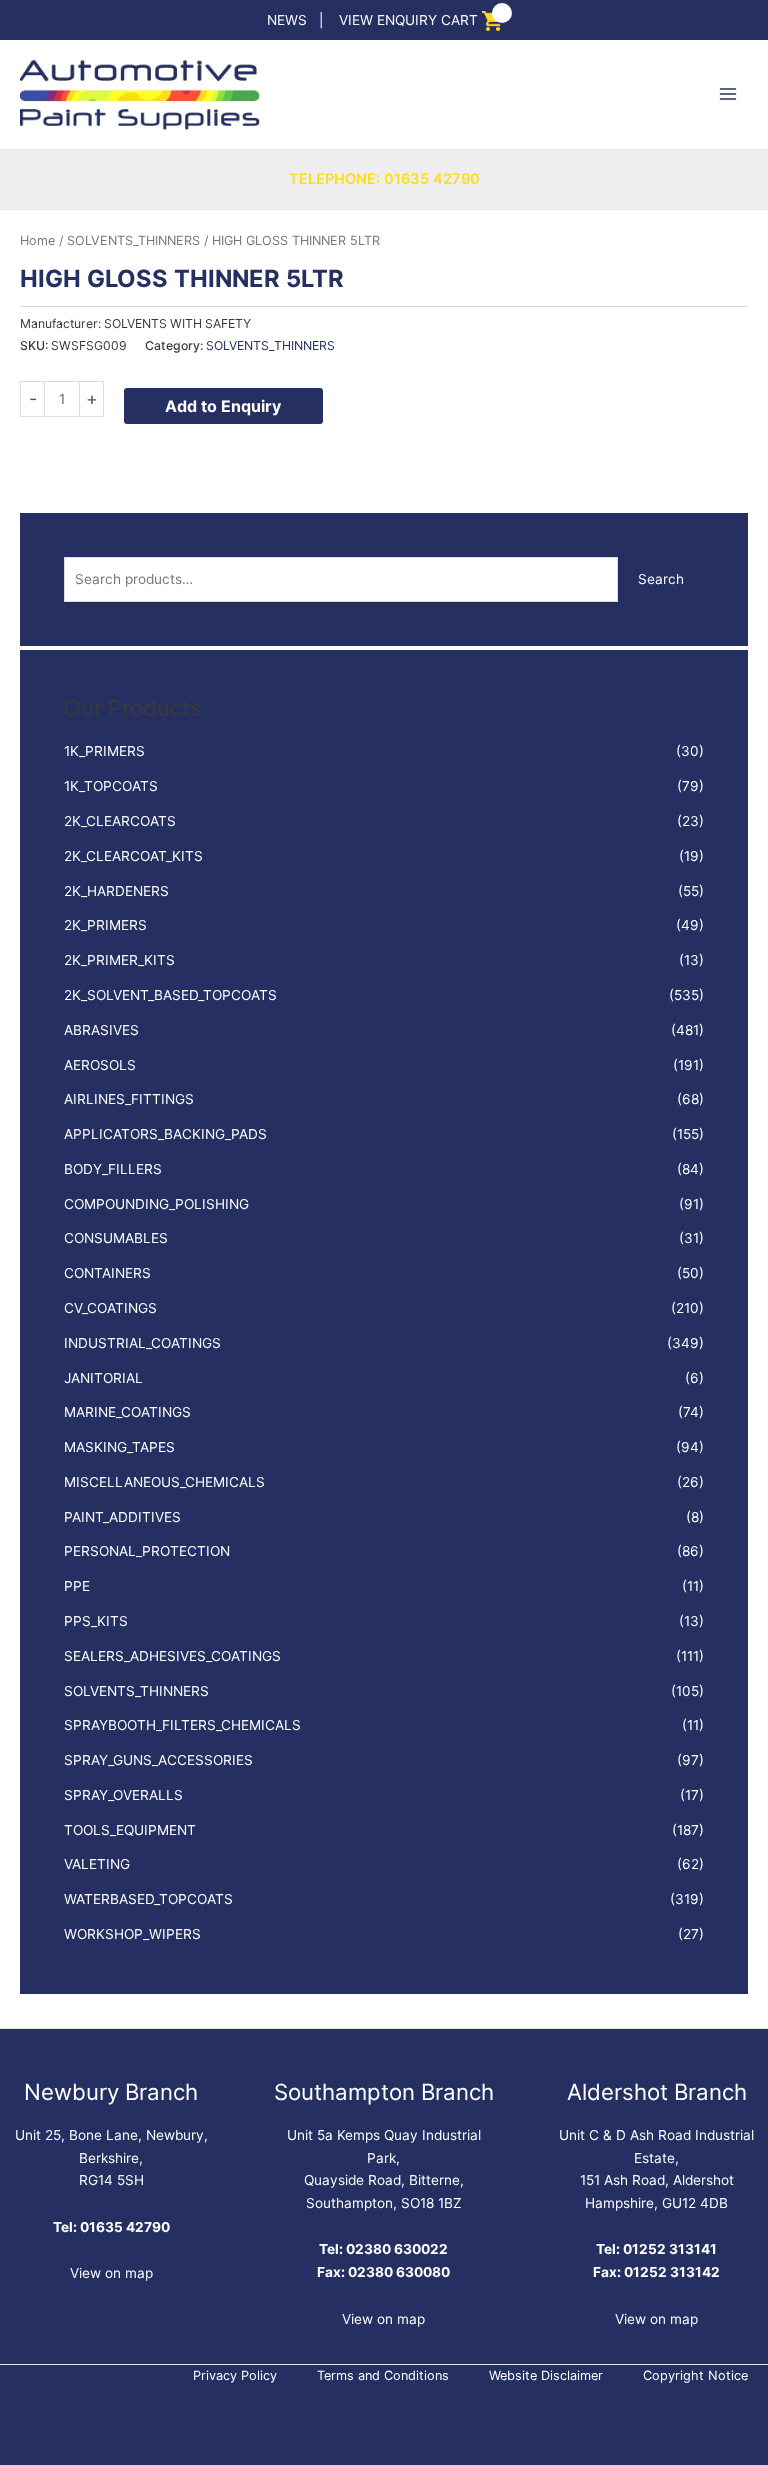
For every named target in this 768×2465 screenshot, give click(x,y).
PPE (77, 1586)
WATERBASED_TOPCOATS (148, 1899)
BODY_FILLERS (113, 1169)
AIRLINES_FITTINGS (129, 1099)
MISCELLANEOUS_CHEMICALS (164, 1482)
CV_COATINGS (110, 1308)
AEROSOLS (100, 1065)
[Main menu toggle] (728, 94)
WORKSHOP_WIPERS (132, 1934)
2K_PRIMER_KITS (119, 960)
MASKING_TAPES (119, 1447)
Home (37, 240)
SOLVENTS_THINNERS (136, 1691)
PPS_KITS (96, 1621)
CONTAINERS (107, 1273)
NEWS (287, 20)
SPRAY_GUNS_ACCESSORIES (158, 1760)
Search (661, 579)
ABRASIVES (101, 1030)
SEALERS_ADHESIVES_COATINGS (172, 1656)
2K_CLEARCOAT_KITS (133, 856)
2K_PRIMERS (105, 925)
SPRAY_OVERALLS (123, 1795)
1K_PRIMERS (104, 751)
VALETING (97, 1864)
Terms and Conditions (383, 2375)
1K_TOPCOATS (111, 786)
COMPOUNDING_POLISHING (156, 1204)
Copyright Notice (695, 2375)
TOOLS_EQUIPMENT (130, 1830)
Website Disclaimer (546, 2375)
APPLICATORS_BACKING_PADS (165, 1134)
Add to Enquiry (223, 406)
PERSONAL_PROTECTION (147, 1551)
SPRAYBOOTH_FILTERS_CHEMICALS (182, 1725)
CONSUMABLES (116, 1238)
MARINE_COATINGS (127, 1412)
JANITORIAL (103, 1378)
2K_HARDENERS (116, 891)
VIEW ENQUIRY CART (408, 20)
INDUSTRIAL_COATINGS (142, 1343)
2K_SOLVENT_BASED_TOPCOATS (170, 995)
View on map (111, 2273)
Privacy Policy (235, 2375)
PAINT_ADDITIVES (122, 1517)
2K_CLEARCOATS (120, 821)
